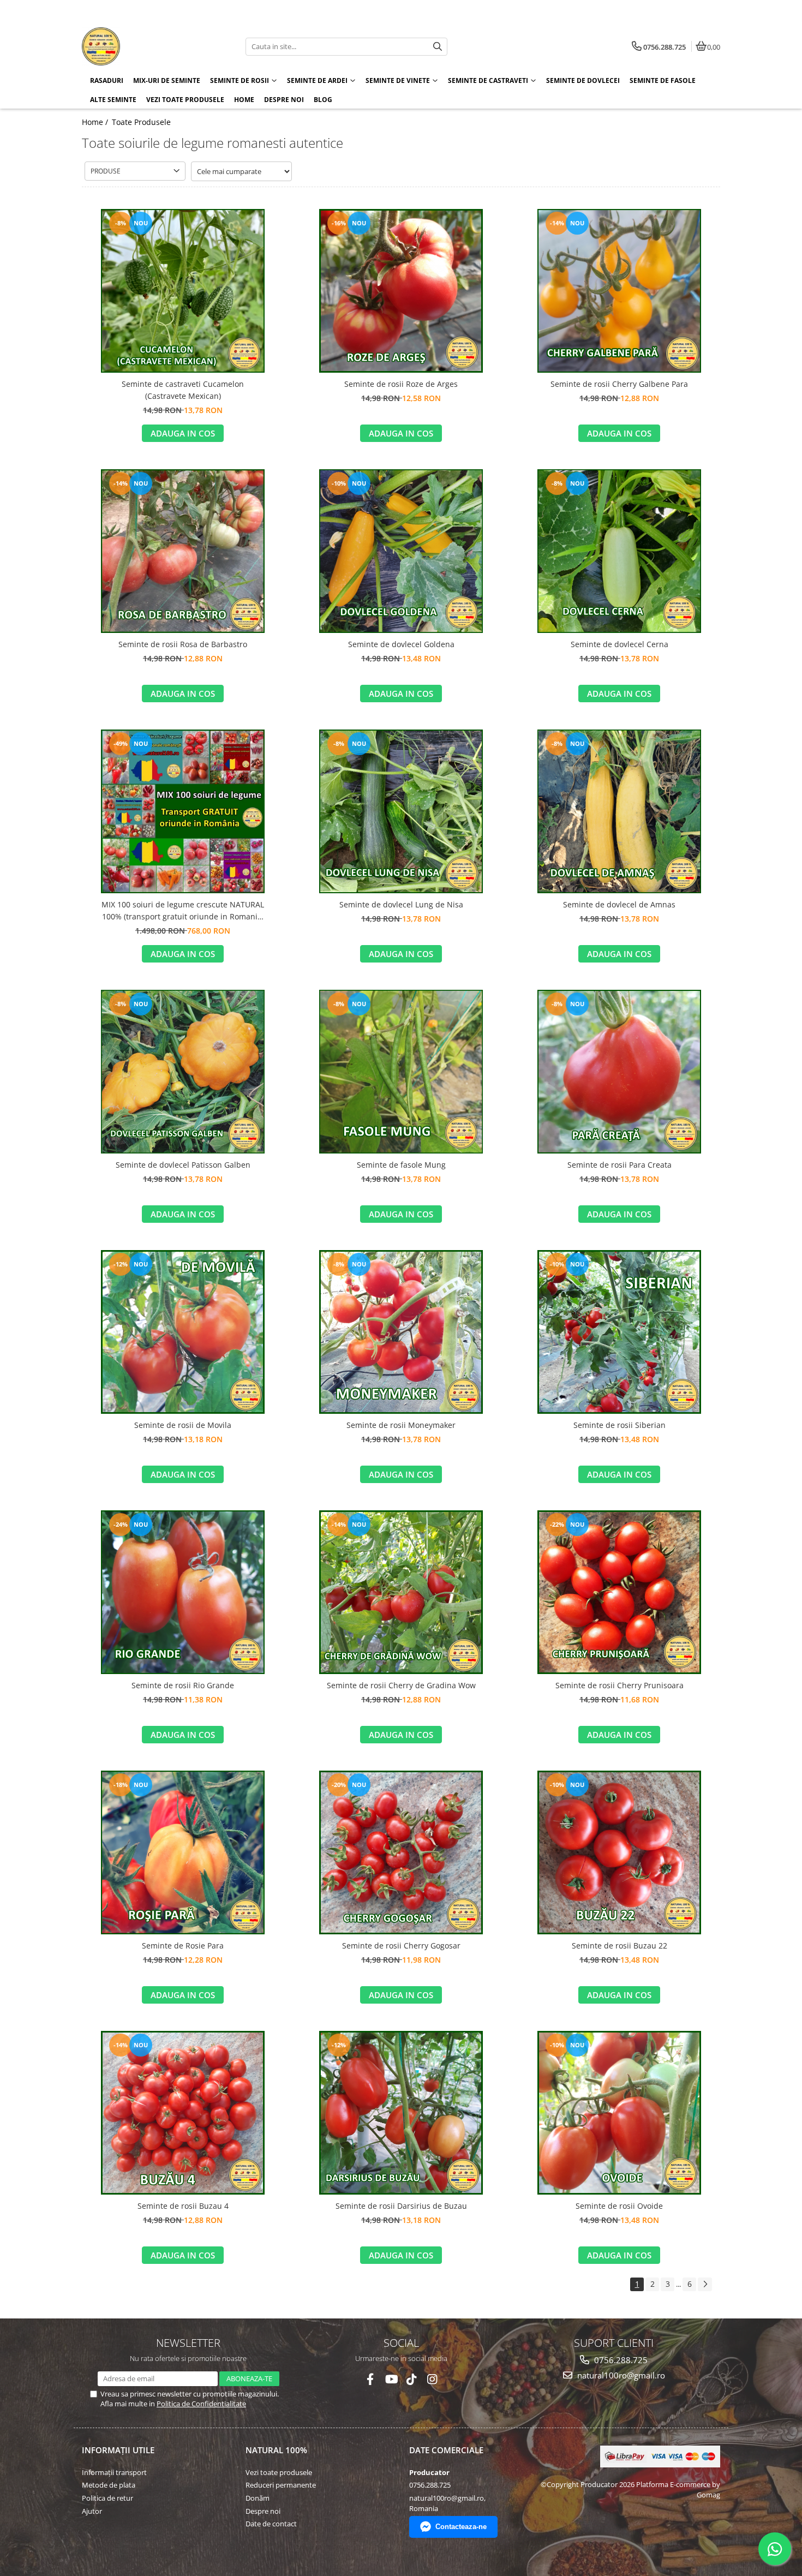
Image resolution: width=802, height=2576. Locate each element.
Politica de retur (107, 2498)
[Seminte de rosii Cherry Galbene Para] (619, 291)
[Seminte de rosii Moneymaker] (401, 1332)
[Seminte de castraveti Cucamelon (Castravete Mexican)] (183, 291)
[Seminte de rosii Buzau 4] (183, 2113)
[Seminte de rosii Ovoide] (619, 2113)
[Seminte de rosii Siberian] (619, 1332)
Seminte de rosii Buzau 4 (183, 2206)
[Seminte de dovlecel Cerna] (619, 551)
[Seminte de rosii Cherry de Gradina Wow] (401, 1592)
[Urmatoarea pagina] (705, 2284)
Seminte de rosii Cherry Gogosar (401, 1946)
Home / (96, 122)
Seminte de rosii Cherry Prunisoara (620, 1685)
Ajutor (92, 2511)
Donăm (258, 2498)
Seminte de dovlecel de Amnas (619, 904)
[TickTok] (412, 2379)
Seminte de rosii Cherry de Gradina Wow (401, 1685)
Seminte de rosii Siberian (620, 1425)
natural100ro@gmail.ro (620, 2375)
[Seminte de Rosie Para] (183, 1852)
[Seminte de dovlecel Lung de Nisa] (401, 811)
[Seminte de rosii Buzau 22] (619, 1852)
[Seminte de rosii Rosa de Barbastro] (183, 551)
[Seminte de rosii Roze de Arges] (401, 291)
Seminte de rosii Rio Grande (183, 1685)
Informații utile (118, 2450)
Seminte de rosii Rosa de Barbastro (183, 644)
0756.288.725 (620, 2360)
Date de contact (271, 2524)
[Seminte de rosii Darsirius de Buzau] (401, 2113)
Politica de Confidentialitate (201, 2404)
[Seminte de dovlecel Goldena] (401, 551)
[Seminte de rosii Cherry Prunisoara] (619, 1592)
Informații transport (114, 2472)
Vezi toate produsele (279, 2472)
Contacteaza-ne (461, 2527)
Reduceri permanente (281, 2485)
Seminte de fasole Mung (401, 1165)
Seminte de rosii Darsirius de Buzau (401, 2206)
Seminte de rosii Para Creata (620, 1165)
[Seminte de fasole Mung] (401, 1072)
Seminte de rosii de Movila (183, 1425)
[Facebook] (370, 2379)
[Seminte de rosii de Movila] (183, 1332)
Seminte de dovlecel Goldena (401, 644)
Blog (323, 100)
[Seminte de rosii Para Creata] (619, 1072)
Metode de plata (109, 2485)
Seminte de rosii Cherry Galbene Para (619, 384)
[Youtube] (391, 2379)
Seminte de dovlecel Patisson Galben (183, 1165)
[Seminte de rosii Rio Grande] (183, 1592)
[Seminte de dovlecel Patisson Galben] (183, 1072)
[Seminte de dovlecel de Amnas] (619, 811)
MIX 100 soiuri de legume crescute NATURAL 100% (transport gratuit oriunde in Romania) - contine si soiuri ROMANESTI (183, 911)
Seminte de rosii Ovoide (619, 2206)
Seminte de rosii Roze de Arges (401, 384)
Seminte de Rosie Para (183, 1946)
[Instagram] (432, 2379)
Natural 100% (276, 2450)
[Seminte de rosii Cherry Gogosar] (401, 1852)
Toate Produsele (141, 122)
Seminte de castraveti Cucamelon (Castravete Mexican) (183, 390)
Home (244, 100)
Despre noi (284, 100)
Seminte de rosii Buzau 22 (620, 1946)
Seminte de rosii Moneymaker (401, 1425)
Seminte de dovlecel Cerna (620, 644)
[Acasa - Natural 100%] (150, 46)
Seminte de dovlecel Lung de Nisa (401, 904)
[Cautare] (438, 47)
